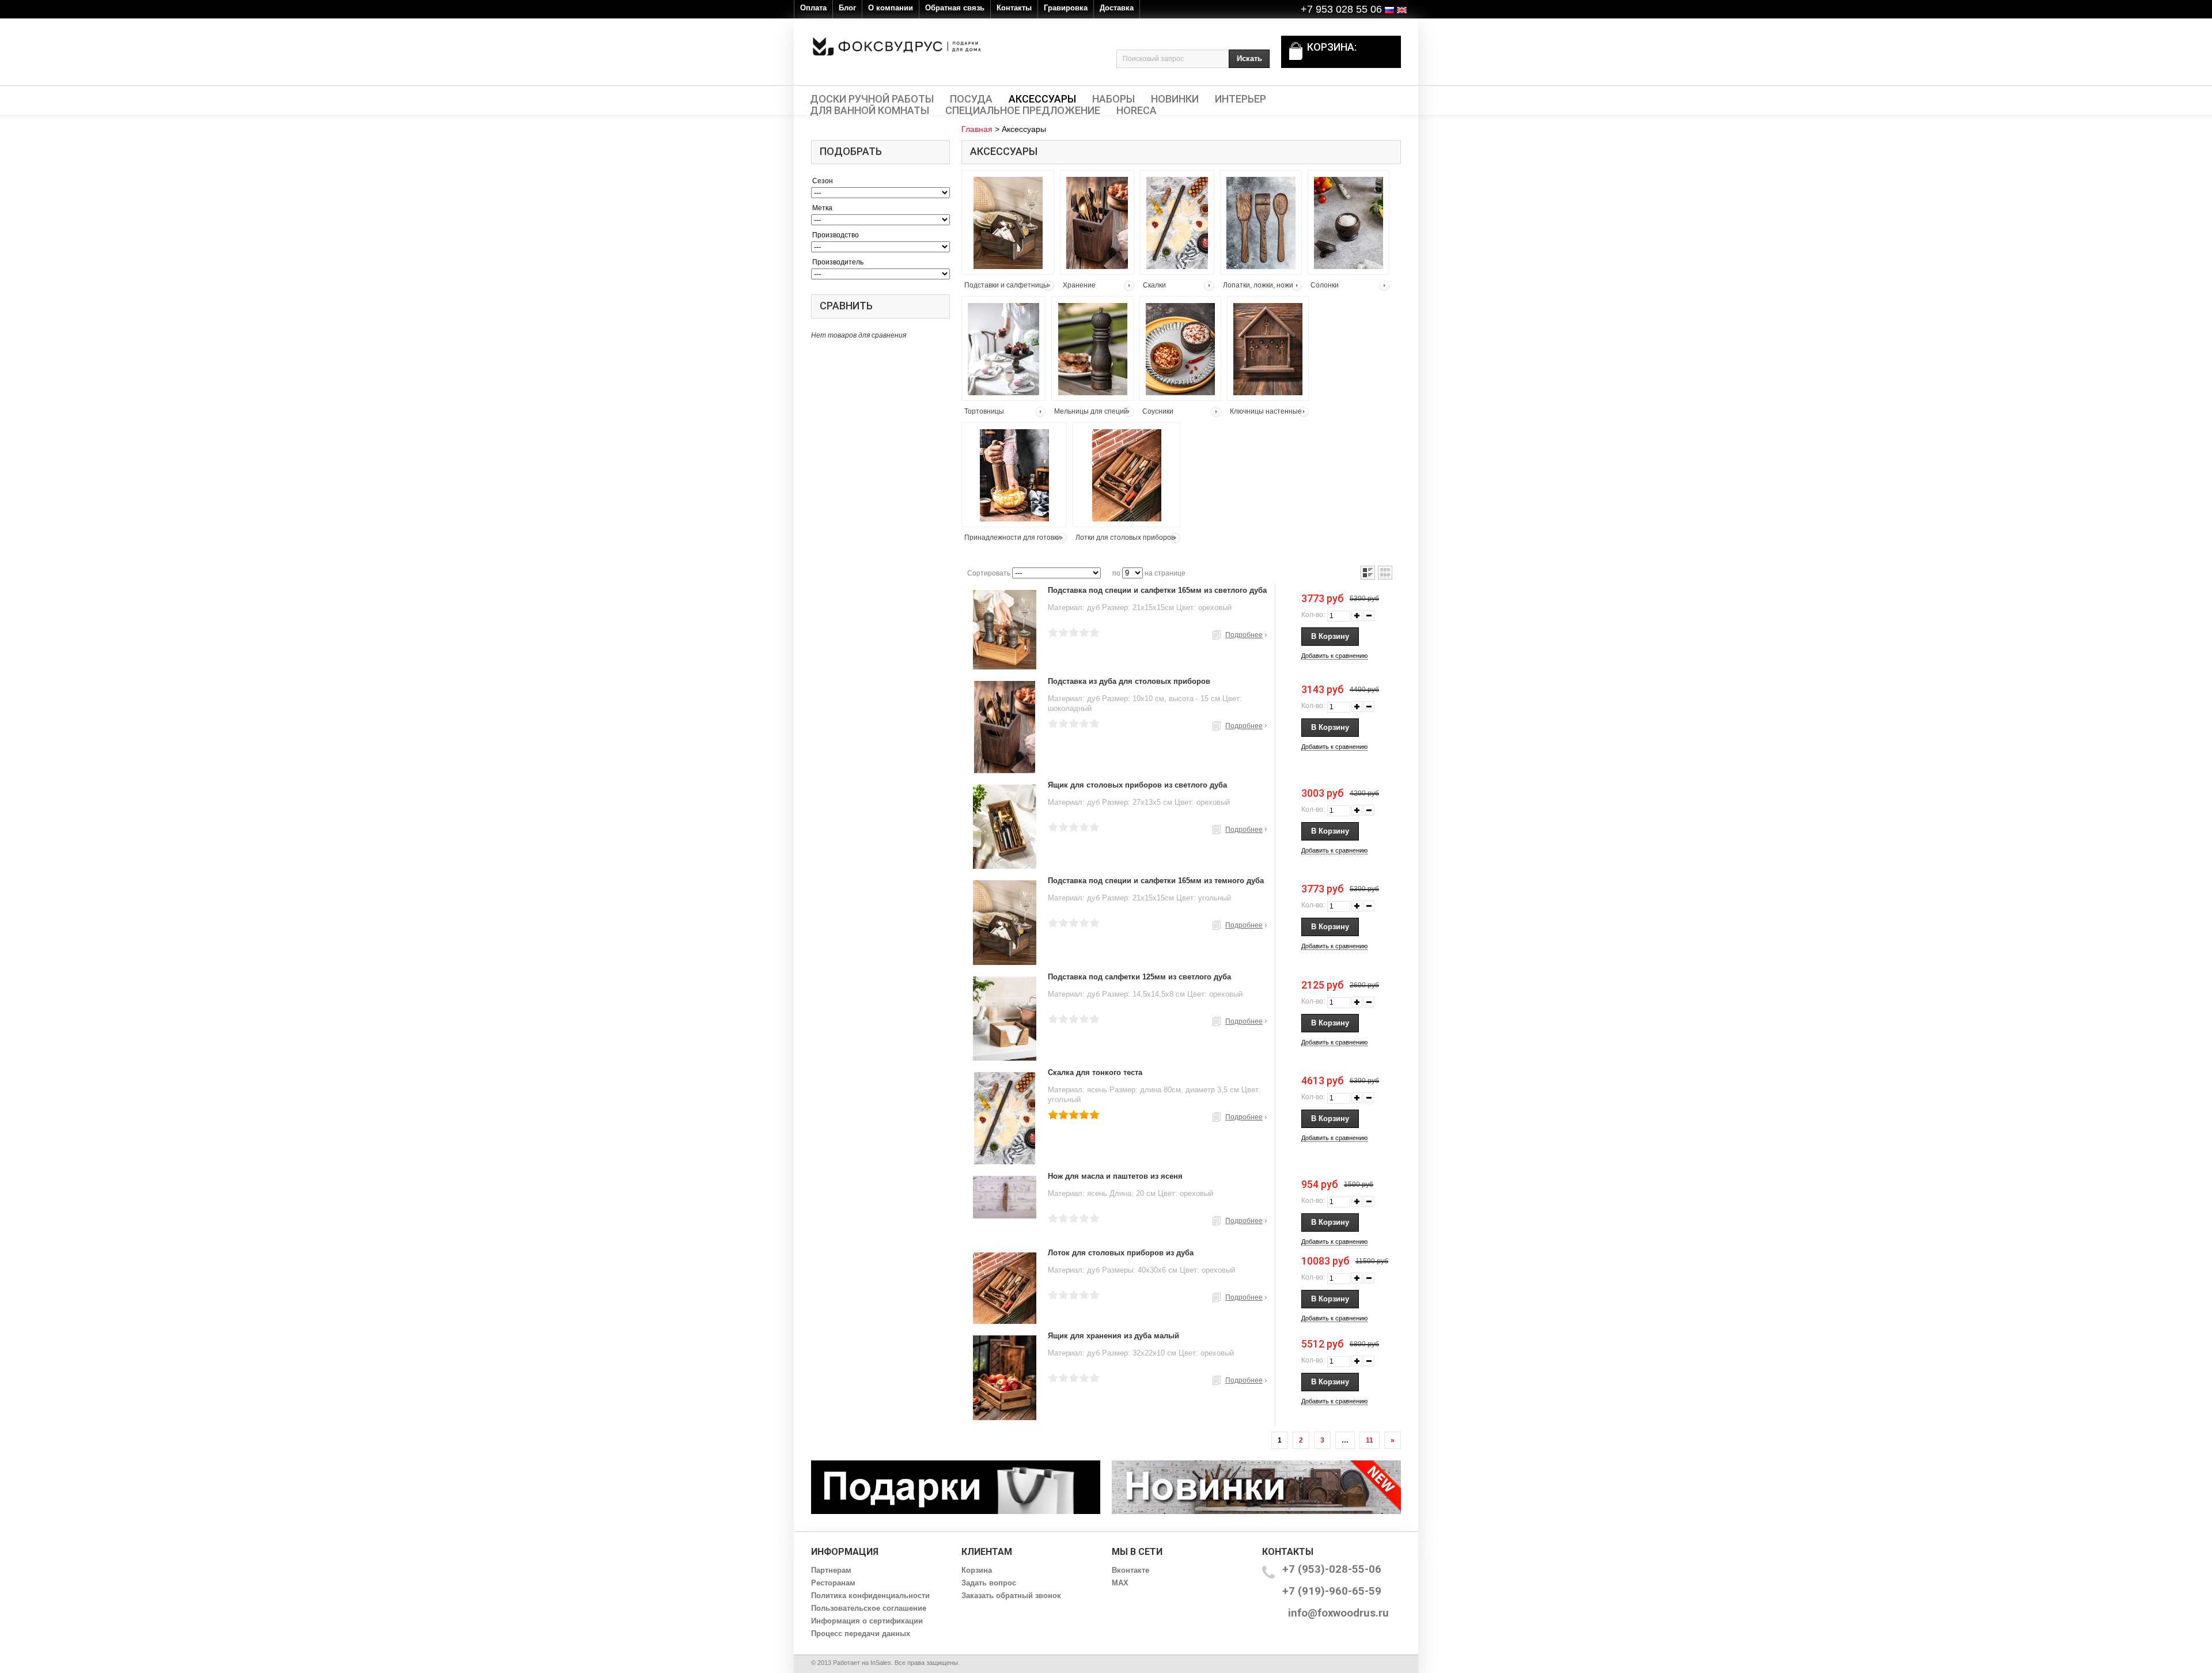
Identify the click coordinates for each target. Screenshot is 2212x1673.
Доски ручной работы (872, 99)
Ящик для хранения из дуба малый (1113, 1336)
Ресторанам (833, 1583)
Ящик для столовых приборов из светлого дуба (1137, 785)
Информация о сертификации (867, 1621)
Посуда (971, 99)
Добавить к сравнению (1334, 656)
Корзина (977, 1570)
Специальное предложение (1023, 111)
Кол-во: (1313, 615)
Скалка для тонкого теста (1095, 1072)
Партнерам (831, 1570)
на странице (1165, 573)
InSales (881, 1663)
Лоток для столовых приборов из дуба (1121, 1253)
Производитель (838, 262)
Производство (836, 235)
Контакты (1014, 8)
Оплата (813, 8)
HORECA (1137, 111)
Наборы (1113, 99)
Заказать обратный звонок (1011, 1596)
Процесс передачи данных (861, 1634)
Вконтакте (1130, 1570)
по (1116, 573)
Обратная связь (955, 8)
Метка (822, 208)
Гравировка (1066, 8)
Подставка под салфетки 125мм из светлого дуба (1139, 977)
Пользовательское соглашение (869, 1608)
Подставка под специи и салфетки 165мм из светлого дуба (1157, 590)
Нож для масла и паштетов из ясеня (1115, 1176)
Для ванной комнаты (870, 111)
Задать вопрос (989, 1583)
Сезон (823, 181)
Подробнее (1244, 635)
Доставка (1117, 8)
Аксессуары (1042, 99)
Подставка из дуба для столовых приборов (1129, 681)
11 (1370, 1440)
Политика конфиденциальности (870, 1596)
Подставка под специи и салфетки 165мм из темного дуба (1156, 881)
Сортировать (989, 573)
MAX (1120, 1583)
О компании (891, 8)
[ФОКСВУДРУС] (897, 46)
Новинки (1175, 99)
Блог (847, 8)
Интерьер (1241, 99)
